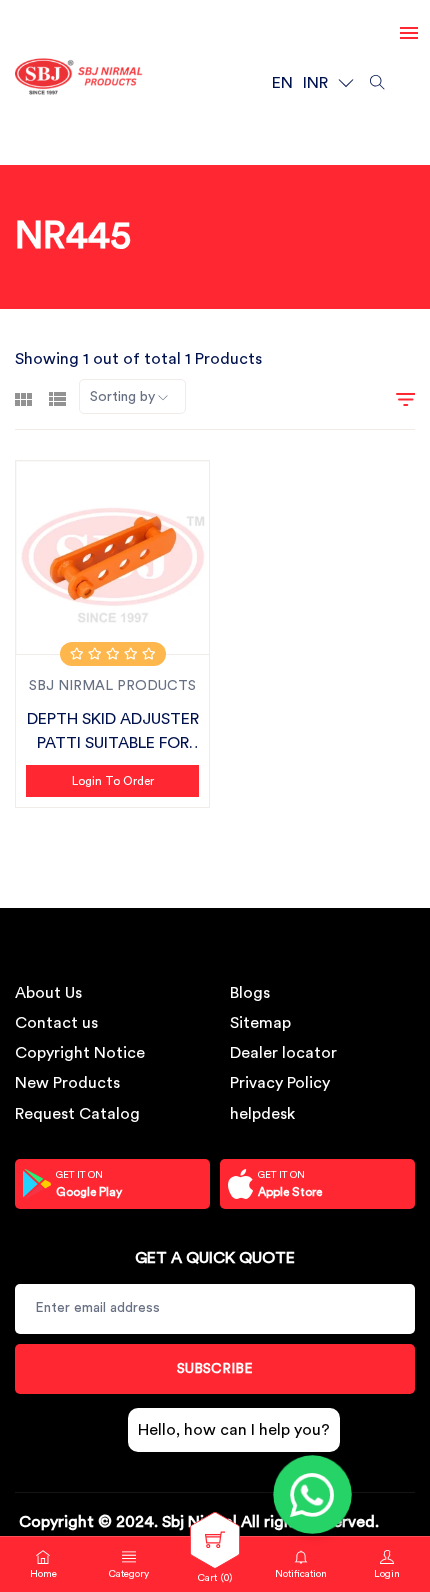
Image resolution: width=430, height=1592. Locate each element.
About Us (48, 993)
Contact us (56, 1023)
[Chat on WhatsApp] (312, 1494)
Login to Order (113, 781)
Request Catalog (77, 1114)
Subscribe (215, 1369)
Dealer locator (283, 1053)
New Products (67, 1083)
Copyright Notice (80, 1053)
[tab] (23, 397)
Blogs (250, 993)
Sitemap (260, 1023)
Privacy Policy (280, 1083)
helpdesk (262, 1114)
